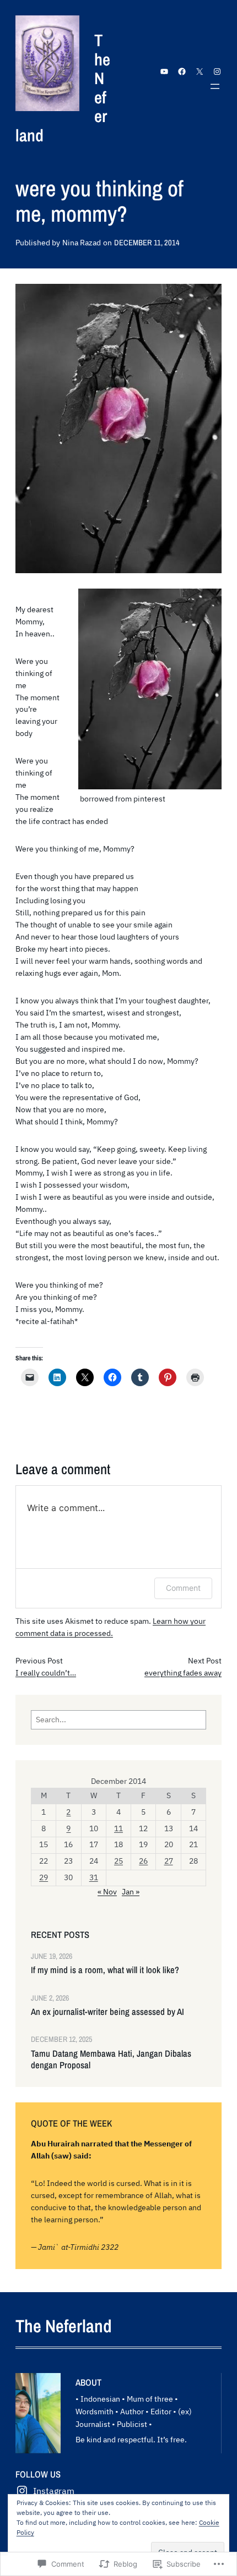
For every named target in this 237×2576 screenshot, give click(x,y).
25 (118, 1861)
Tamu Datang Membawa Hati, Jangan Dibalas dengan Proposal (111, 2060)
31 (94, 1877)
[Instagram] (217, 72)
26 (143, 1861)
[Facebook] (182, 72)
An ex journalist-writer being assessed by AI (107, 2012)
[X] (200, 72)
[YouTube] (164, 72)
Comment (183, 1588)
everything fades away (183, 1673)
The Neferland (64, 2326)
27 (169, 1861)
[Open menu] (215, 86)
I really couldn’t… (46, 1673)
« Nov (107, 1892)
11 (118, 1828)
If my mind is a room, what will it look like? (105, 1970)
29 (44, 1877)
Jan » (131, 1892)
